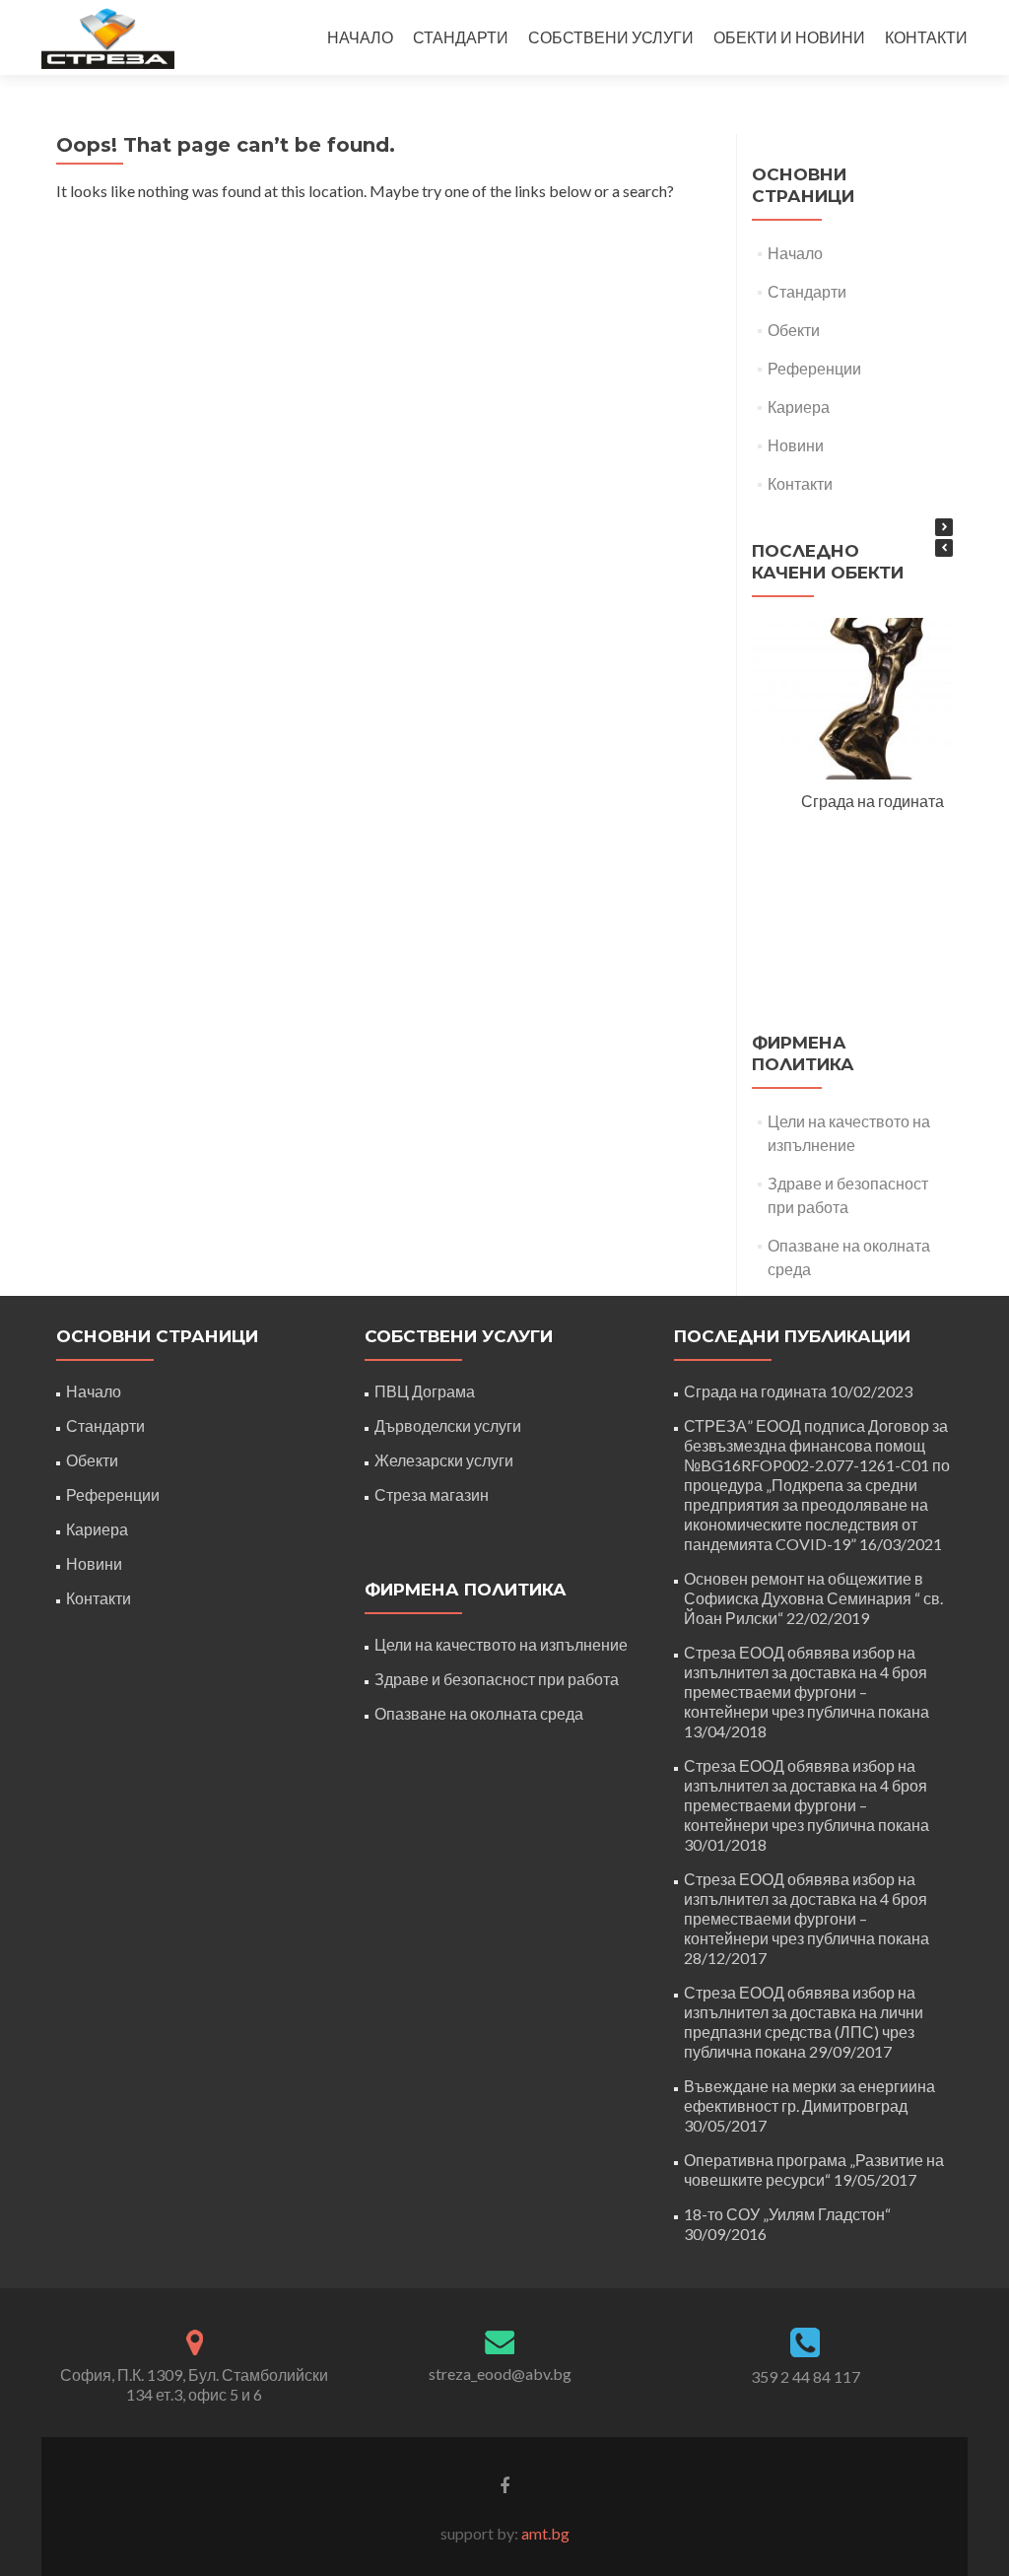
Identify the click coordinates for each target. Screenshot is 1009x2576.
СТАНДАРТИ (461, 37)
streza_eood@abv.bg (500, 2373)
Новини (796, 445)
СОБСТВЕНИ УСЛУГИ (611, 37)
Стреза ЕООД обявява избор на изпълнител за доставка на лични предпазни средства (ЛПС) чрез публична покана (804, 2022)
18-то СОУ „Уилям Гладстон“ (787, 2214)
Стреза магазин (432, 1494)
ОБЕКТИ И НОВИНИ (789, 37)
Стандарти (807, 291)
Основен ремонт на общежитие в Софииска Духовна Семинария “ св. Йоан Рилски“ (813, 1598)
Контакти (800, 483)
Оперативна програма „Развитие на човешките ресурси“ (814, 2169)
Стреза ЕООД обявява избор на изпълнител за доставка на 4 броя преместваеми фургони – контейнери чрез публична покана (807, 1682)
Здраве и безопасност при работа (497, 1679)
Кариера (799, 407)
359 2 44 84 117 (806, 2376)
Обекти (794, 330)
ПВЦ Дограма (425, 1391)
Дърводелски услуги (448, 1425)
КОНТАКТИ (926, 37)
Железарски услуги (444, 1460)
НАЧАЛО (360, 37)
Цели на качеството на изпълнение (501, 1644)
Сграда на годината (873, 801)
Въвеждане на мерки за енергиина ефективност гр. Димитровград (809, 2096)
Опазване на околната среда (479, 1713)
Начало (795, 253)
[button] (944, 527)
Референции (814, 368)
